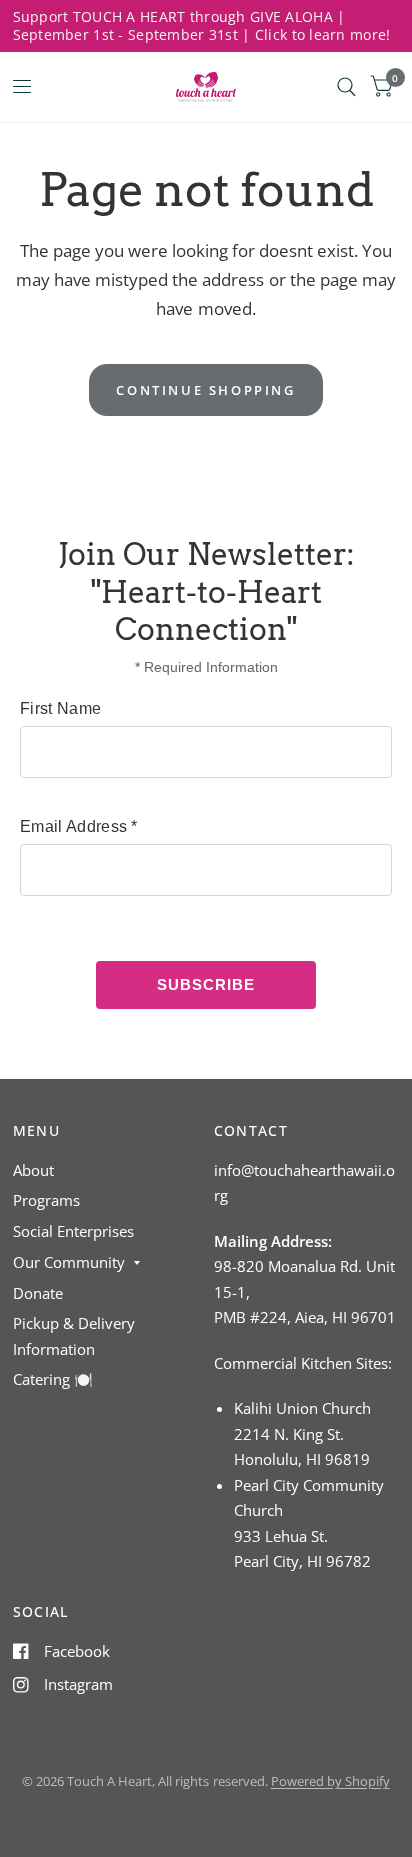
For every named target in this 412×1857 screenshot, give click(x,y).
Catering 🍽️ (53, 1379)
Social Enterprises (73, 1231)
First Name (60, 708)
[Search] (346, 87)
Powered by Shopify (330, 1781)
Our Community (69, 1262)
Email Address (79, 826)
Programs (46, 1200)
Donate (38, 1293)
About (33, 1170)
